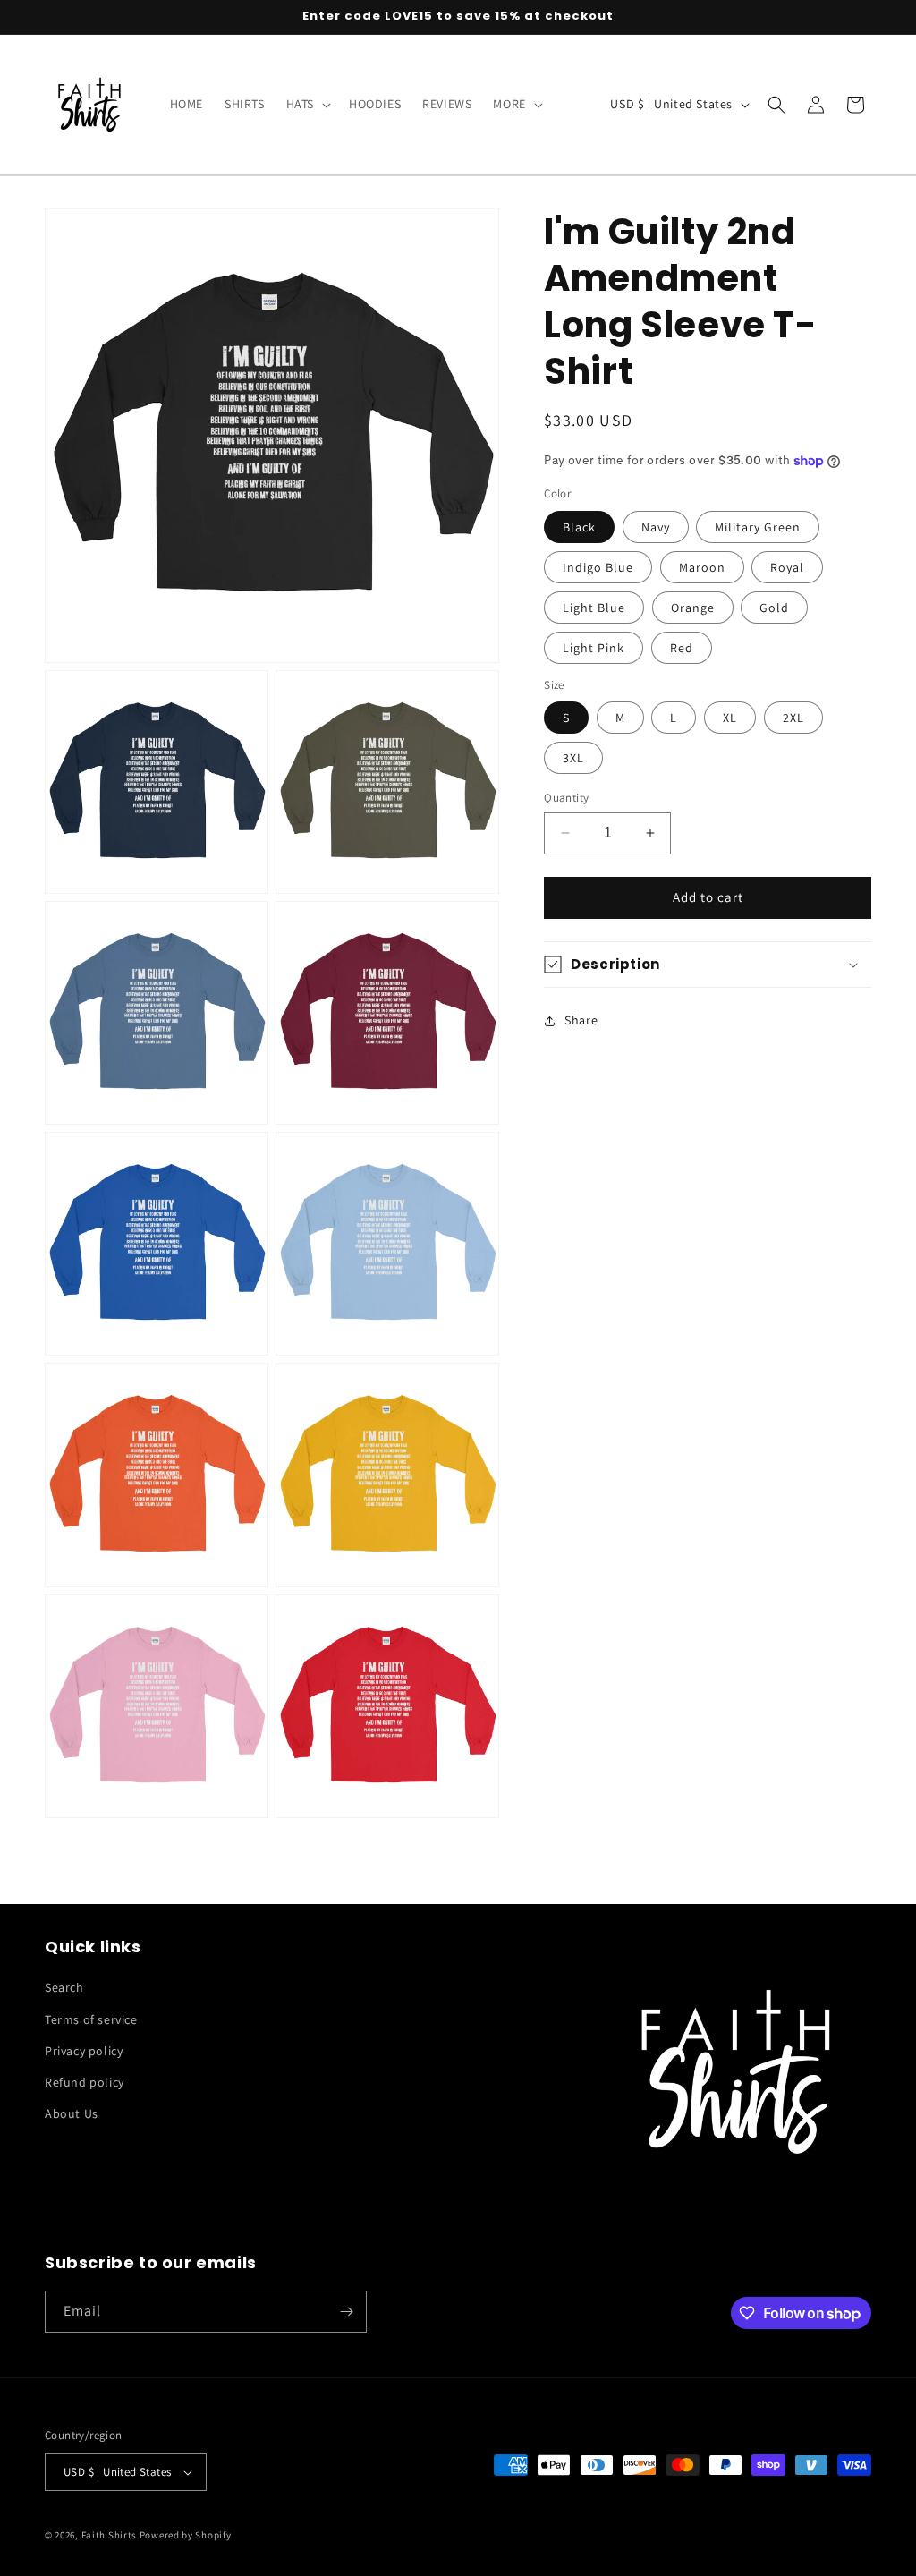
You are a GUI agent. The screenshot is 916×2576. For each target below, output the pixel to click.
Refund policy (85, 2082)
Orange (693, 608)
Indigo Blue (598, 567)
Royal (787, 567)
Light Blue (594, 608)
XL (730, 718)
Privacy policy (84, 2051)
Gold (774, 608)
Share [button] (581, 1020)
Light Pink (594, 648)
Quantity (566, 798)
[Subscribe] (346, 2312)
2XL (793, 718)
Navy (656, 527)
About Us (72, 2113)
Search (64, 1987)
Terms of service (91, 2019)
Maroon (702, 567)
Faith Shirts (109, 2535)
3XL (573, 758)
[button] (307, 104)
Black (579, 527)
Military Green (758, 527)
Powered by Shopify (186, 2535)
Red (682, 648)
